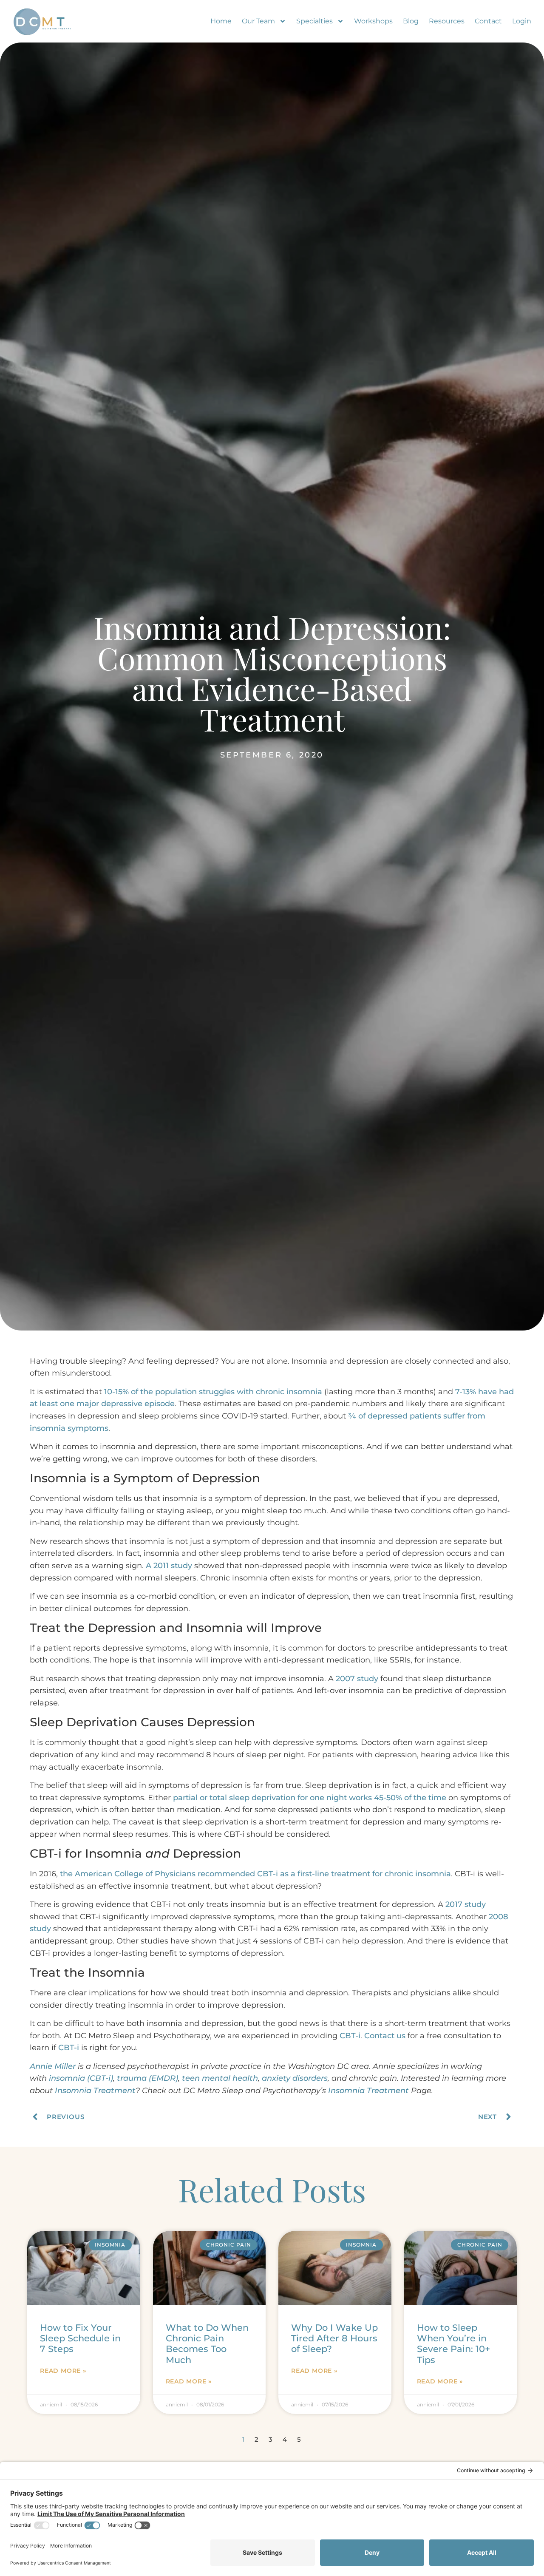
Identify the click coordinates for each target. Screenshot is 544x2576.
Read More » (63, 2371)
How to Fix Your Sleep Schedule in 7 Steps (80, 2338)
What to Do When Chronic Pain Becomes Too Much (207, 2344)
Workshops (373, 21)
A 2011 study (169, 1566)
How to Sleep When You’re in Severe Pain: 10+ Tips (453, 2344)
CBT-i (350, 2036)
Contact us (385, 2036)
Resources (447, 21)
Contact (488, 21)
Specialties (314, 21)
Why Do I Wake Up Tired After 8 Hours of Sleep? (334, 2338)
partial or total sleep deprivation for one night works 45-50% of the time (310, 1798)
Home (221, 21)
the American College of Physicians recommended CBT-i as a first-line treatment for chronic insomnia (255, 1874)
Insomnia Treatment (95, 2091)
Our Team (258, 21)
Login (522, 21)
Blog (411, 21)
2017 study (466, 1904)
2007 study (357, 1679)
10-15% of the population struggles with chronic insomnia (213, 1392)
